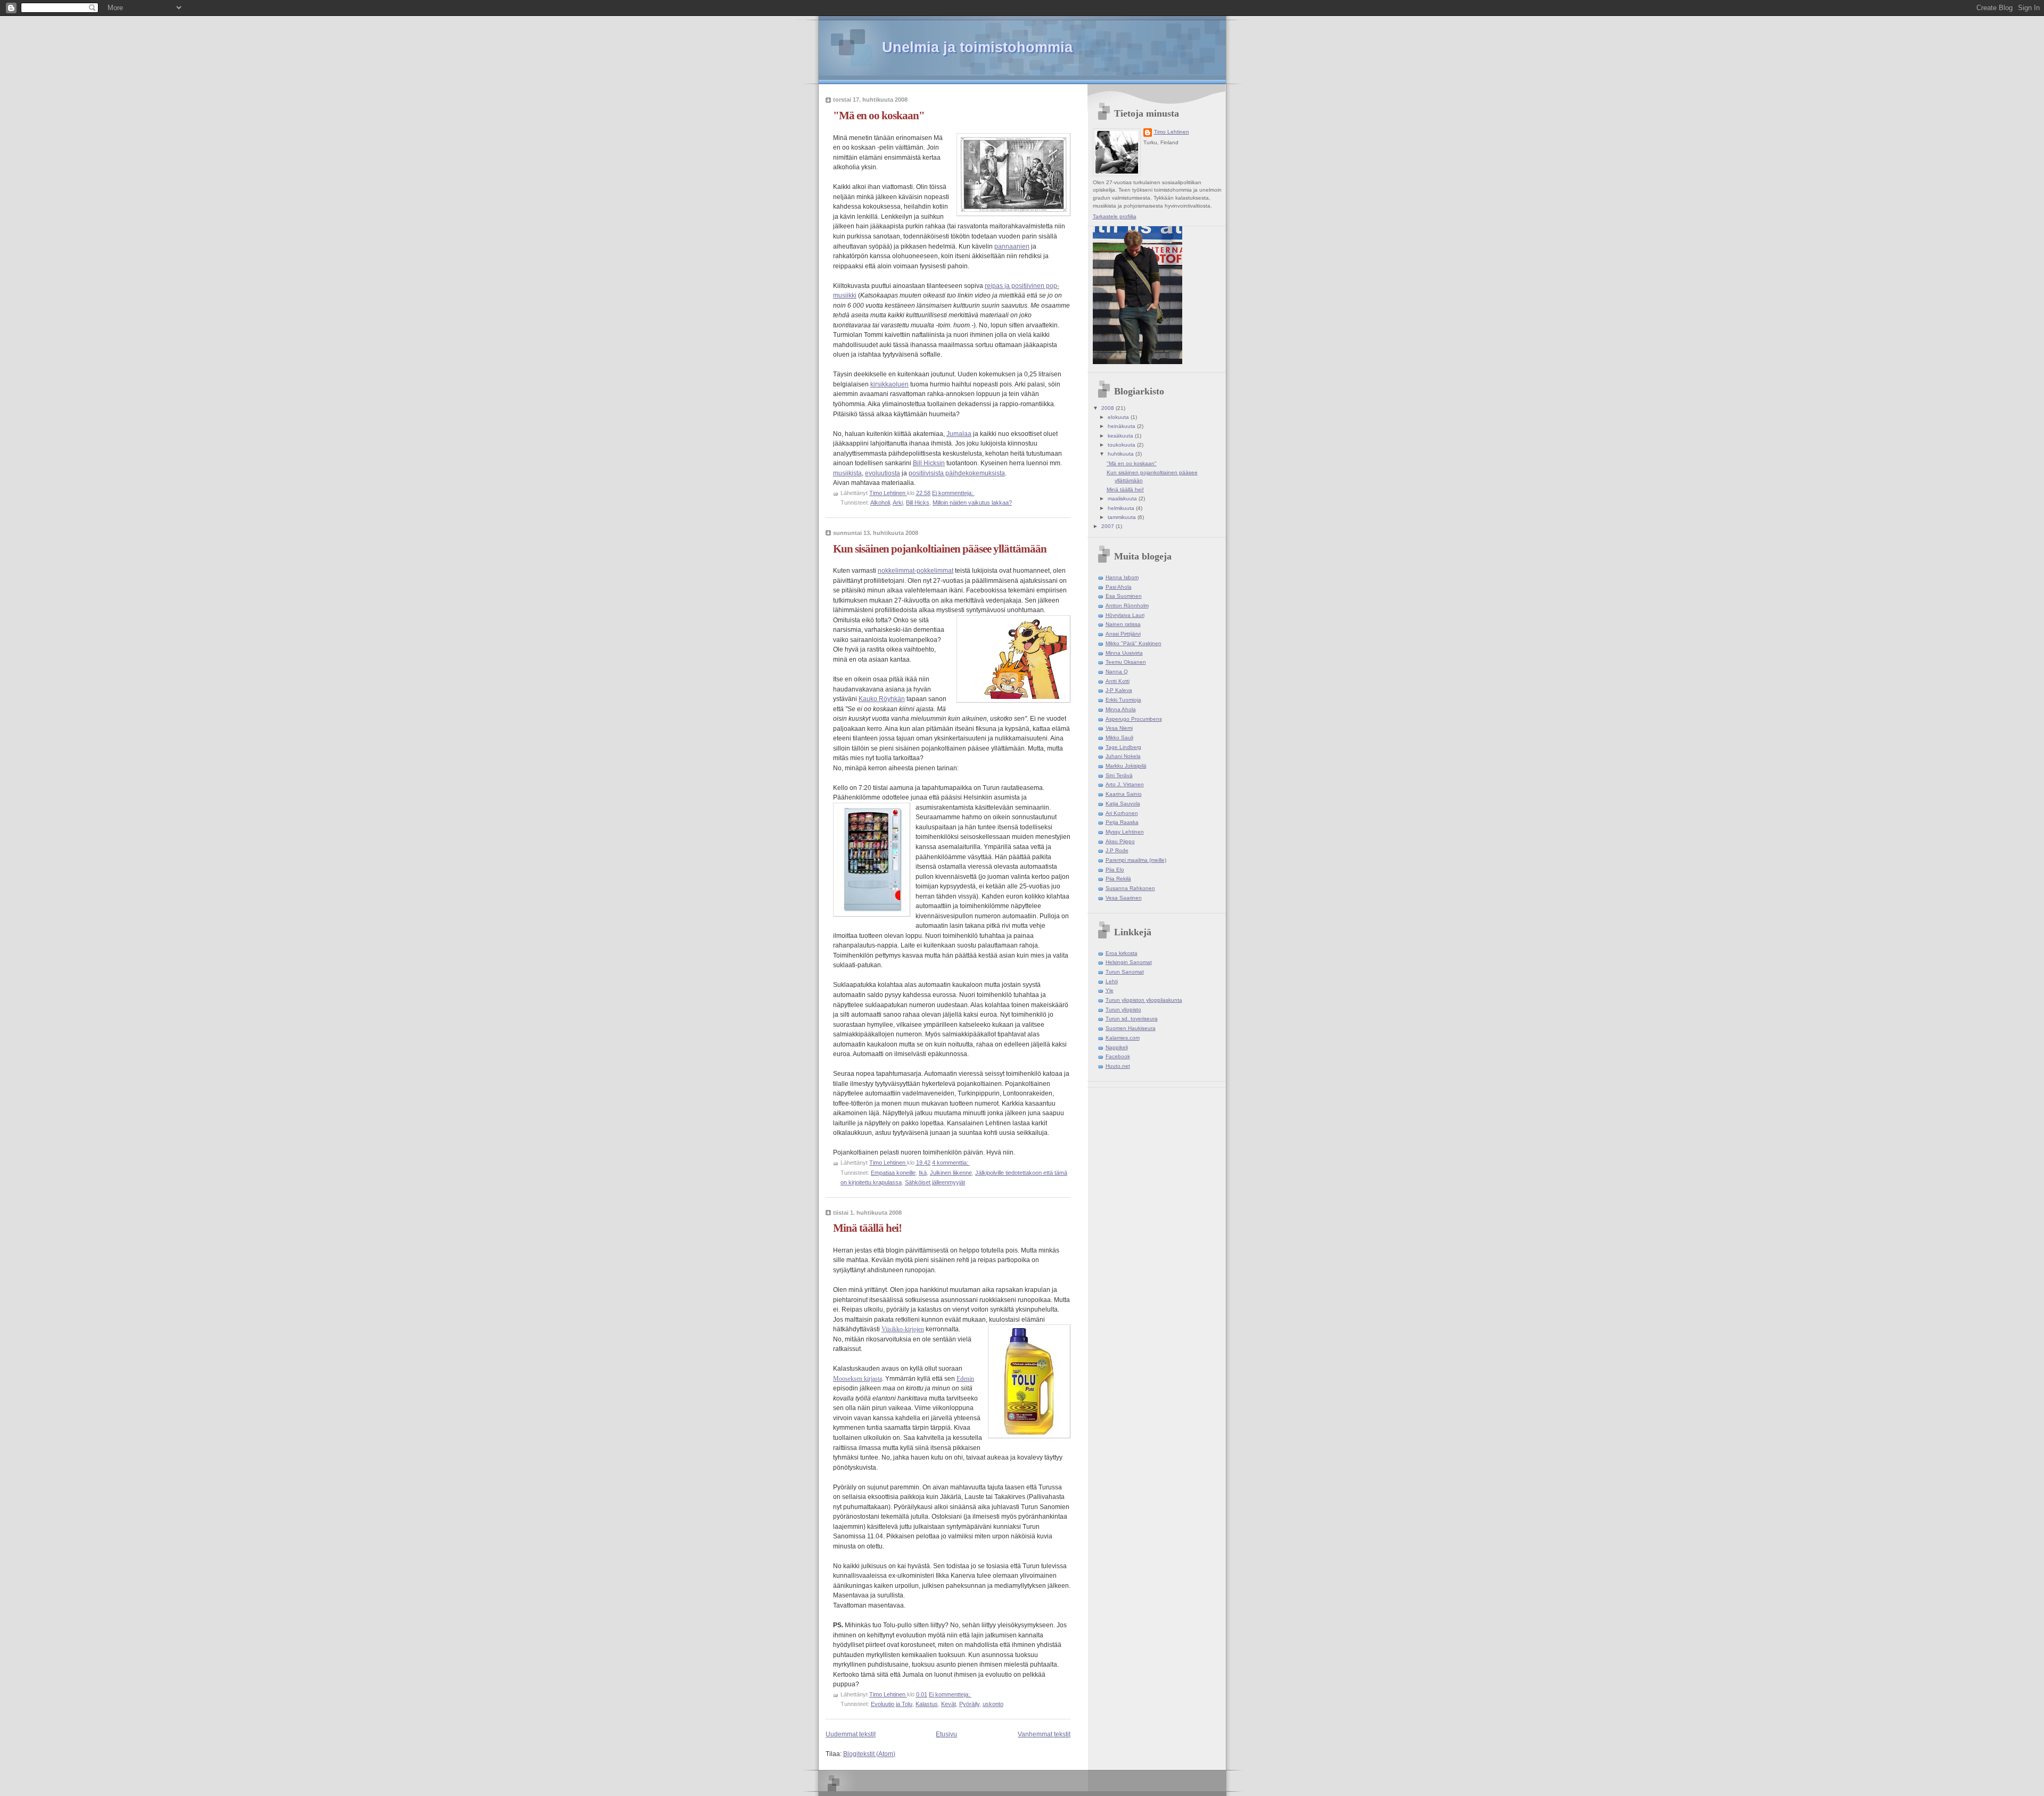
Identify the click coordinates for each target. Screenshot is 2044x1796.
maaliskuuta (1123, 499)
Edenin (965, 1379)
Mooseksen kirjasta (858, 1379)
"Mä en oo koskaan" (879, 116)
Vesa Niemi (1119, 728)
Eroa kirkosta (1122, 953)
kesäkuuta (1121, 436)
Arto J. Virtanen (1125, 784)
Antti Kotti (1118, 681)
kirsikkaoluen (889, 384)
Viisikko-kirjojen (903, 1329)
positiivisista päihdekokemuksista (957, 473)
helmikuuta (1122, 508)
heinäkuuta (1122, 426)
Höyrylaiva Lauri (1125, 615)
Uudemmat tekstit (851, 1734)
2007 (1108, 526)
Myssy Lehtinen (1125, 832)
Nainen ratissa (1123, 624)
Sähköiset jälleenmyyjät (935, 1182)
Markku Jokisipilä (1126, 766)
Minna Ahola (1121, 709)
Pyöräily (969, 1704)
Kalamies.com (1123, 1038)
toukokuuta (1122, 445)
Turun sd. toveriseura (1132, 1019)
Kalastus (927, 1704)
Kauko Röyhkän (882, 699)
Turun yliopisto (1123, 1010)
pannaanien (1012, 246)
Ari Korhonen (1122, 813)
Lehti (1112, 981)
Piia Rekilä (1118, 879)
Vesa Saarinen (1124, 898)
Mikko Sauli (1119, 738)
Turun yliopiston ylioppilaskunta (1144, 1000)
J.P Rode (1117, 850)
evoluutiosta (883, 473)
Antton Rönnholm (1127, 605)
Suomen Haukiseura (1131, 1028)
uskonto (993, 1704)
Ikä (923, 1173)
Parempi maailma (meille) (1136, 860)
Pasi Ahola (1119, 587)
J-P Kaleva (1119, 690)
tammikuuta (1123, 517)
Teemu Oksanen (1126, 662)
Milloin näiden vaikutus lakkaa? (972, 502)
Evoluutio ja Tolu (892, 1704)
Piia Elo (1115, 870)
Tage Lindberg (1123, 747)
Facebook (1118, 1056)
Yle (1110, 990)
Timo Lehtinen (1172, 132)
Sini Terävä (1119, 775)
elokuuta (1119, 417)
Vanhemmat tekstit (1044, 1734)
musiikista (847, 473)
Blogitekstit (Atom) (869, 1754)
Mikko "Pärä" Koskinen (1134, 643)
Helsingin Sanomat (1129, 962)
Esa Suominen (1124, 596)
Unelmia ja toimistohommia (977, 47)
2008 (1108, 408)
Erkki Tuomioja (1123, 700)
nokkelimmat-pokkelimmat (916, 571)
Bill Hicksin (929, 463)
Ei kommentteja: (953, 493)
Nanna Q (1117, 672)
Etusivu (946, 1734)
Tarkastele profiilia (1115, 216)
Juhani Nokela (1123, 756)
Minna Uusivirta (1124, 653)
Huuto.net (1118, 1066)
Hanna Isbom (1122, 577)
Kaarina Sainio (1124, 794)
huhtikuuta (1122, 454)
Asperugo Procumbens (1134, 719)
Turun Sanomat (1125, 972)
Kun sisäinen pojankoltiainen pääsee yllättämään (940, 549)
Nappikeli (1117, 1047)
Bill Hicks (918, 502)
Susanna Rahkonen (1130, 888)
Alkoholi (880, 502)
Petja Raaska (1122, 822)
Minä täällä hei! (867, 1228)
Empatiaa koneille (893, 1173)
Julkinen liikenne (951, 1173)
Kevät (949, 1704)
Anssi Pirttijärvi (1123, 634)
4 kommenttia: (951, 1163)
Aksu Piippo (1120, 841)
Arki (898, 502)
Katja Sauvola (1123, 804)
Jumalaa (959, 434)
